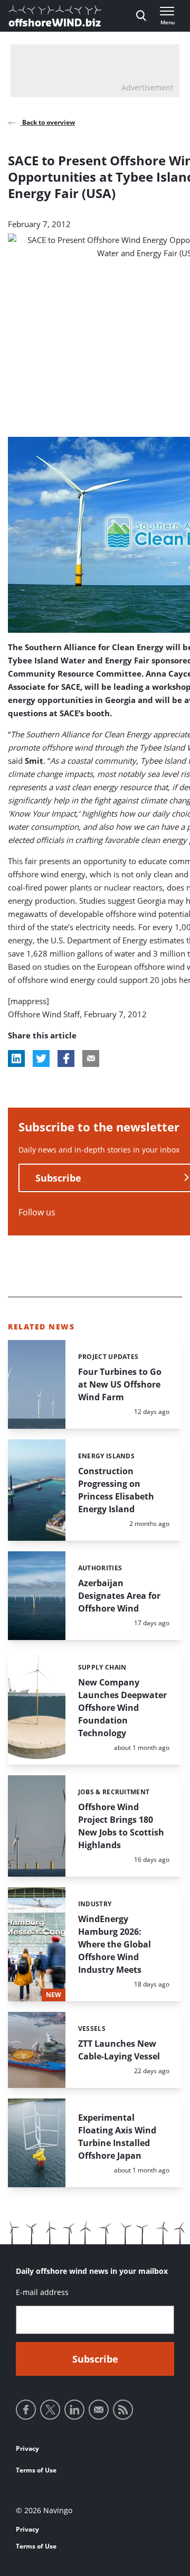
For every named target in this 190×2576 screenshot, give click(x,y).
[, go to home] (55, 16)
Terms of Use (36, 2470)
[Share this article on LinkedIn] (16, 1058)
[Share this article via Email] (91, 1058)
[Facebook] (26, 2410)
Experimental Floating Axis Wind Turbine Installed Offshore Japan (117, 2137)
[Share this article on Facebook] (66, 1058)
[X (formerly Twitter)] (50, 2410)
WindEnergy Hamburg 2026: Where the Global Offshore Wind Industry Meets (115, 1944)
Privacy (27, 2448)
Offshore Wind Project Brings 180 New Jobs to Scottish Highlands (121, 1826)
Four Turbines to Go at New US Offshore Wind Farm (120, 1384)
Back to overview (48, 122)
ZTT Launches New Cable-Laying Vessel (119, 2050)
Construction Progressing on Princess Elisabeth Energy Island (116, 1490)
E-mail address (42, 2292)
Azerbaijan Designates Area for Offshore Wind (119, 1596)
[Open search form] (141, 16)
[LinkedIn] (74, 2410)
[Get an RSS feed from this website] (123, 2410)
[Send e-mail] (99, 2410)
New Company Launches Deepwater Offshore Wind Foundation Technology (122, 1708)
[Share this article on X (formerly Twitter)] (41, 1058)
